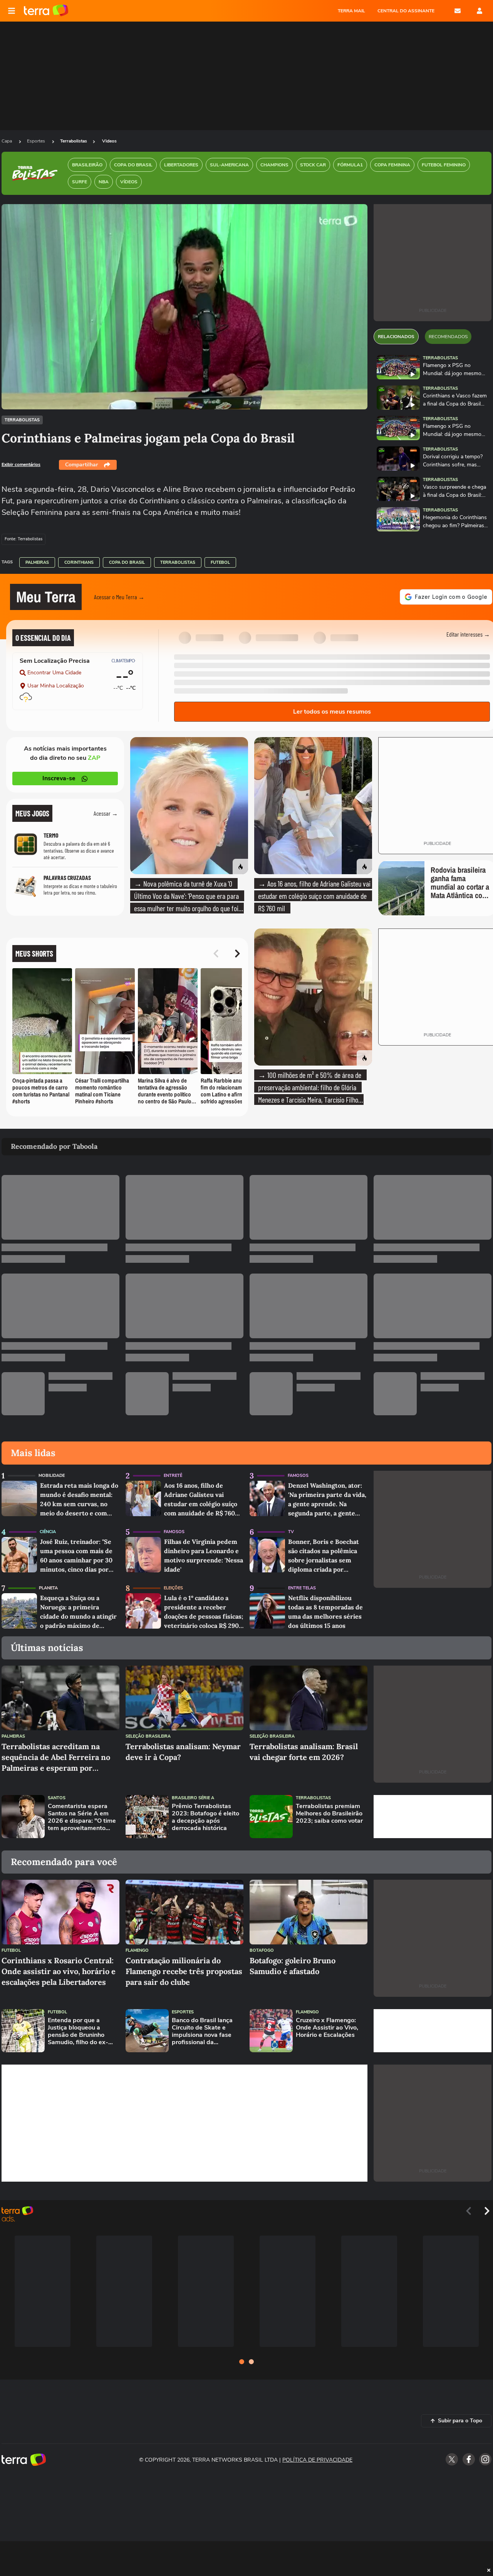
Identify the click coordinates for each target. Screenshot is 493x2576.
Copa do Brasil (127, 562)
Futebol (220, 562)
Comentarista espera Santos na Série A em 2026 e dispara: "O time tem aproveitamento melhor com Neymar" (82, 1818)
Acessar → (106, 813)
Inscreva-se (59, 778)
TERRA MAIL (351, 11)
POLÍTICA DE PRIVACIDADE (317, 2460)
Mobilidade (52, 1476)
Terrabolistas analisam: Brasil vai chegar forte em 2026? (304, 1752)
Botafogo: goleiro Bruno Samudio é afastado (293, 1966)
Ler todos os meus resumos (332, 712)
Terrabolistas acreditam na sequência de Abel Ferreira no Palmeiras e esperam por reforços (56, 1757)
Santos (57, 1798)
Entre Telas (302, 1588)
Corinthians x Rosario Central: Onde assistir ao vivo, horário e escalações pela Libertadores (59, 1971)
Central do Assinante (406, 11)
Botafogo (262, 1950)
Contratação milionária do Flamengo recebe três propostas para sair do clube (184, 1971)
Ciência (48, 1532)
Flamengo (137, 1950)
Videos (109, 141)
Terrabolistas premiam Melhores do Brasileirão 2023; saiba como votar (329, 1814)
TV (291, 1532)
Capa (7, 141)
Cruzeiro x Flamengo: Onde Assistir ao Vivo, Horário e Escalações (327, 2028)
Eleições (173, 1588)
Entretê (173, 1476)
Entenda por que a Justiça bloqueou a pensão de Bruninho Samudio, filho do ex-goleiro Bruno (78, 2032)
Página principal (46, 11)
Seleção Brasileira (148, 1736)
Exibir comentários (21, 464)
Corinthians (79, 562)
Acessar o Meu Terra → (119, 597)
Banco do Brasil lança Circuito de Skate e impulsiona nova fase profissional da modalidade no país (202, 2032)
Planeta (48, 1588)
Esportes (37, 141)
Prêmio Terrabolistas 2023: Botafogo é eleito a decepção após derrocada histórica (205, 1818)
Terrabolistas (74, 141)
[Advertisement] (433, 1817)
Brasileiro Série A (193, 1798)
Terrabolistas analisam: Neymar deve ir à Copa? (183, 1752)
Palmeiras (37, 562)
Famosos (298, 1476)
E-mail (458, 11)
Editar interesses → (468, 634)
